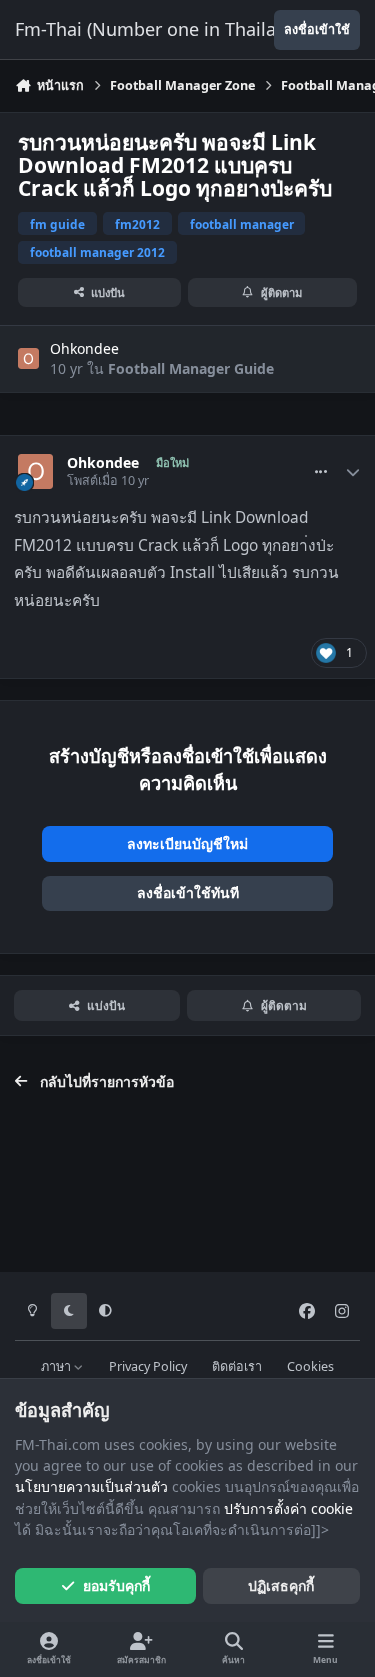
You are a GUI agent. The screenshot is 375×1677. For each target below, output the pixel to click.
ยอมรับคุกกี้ (116, 1585)
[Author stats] (353, 472)
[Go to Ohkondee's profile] (28, 358)
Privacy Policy (148, 1366)
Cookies (310, 1366)
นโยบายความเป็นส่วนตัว (91, 1486)
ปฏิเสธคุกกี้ (281, 1585)
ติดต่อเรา (237, 1366)
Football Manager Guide (191, 368)
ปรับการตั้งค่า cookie (288, 1508)
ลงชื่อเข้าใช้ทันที (188, 892)
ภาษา (57, 1366)
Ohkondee (84, 348)
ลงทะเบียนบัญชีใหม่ (187, 843)
